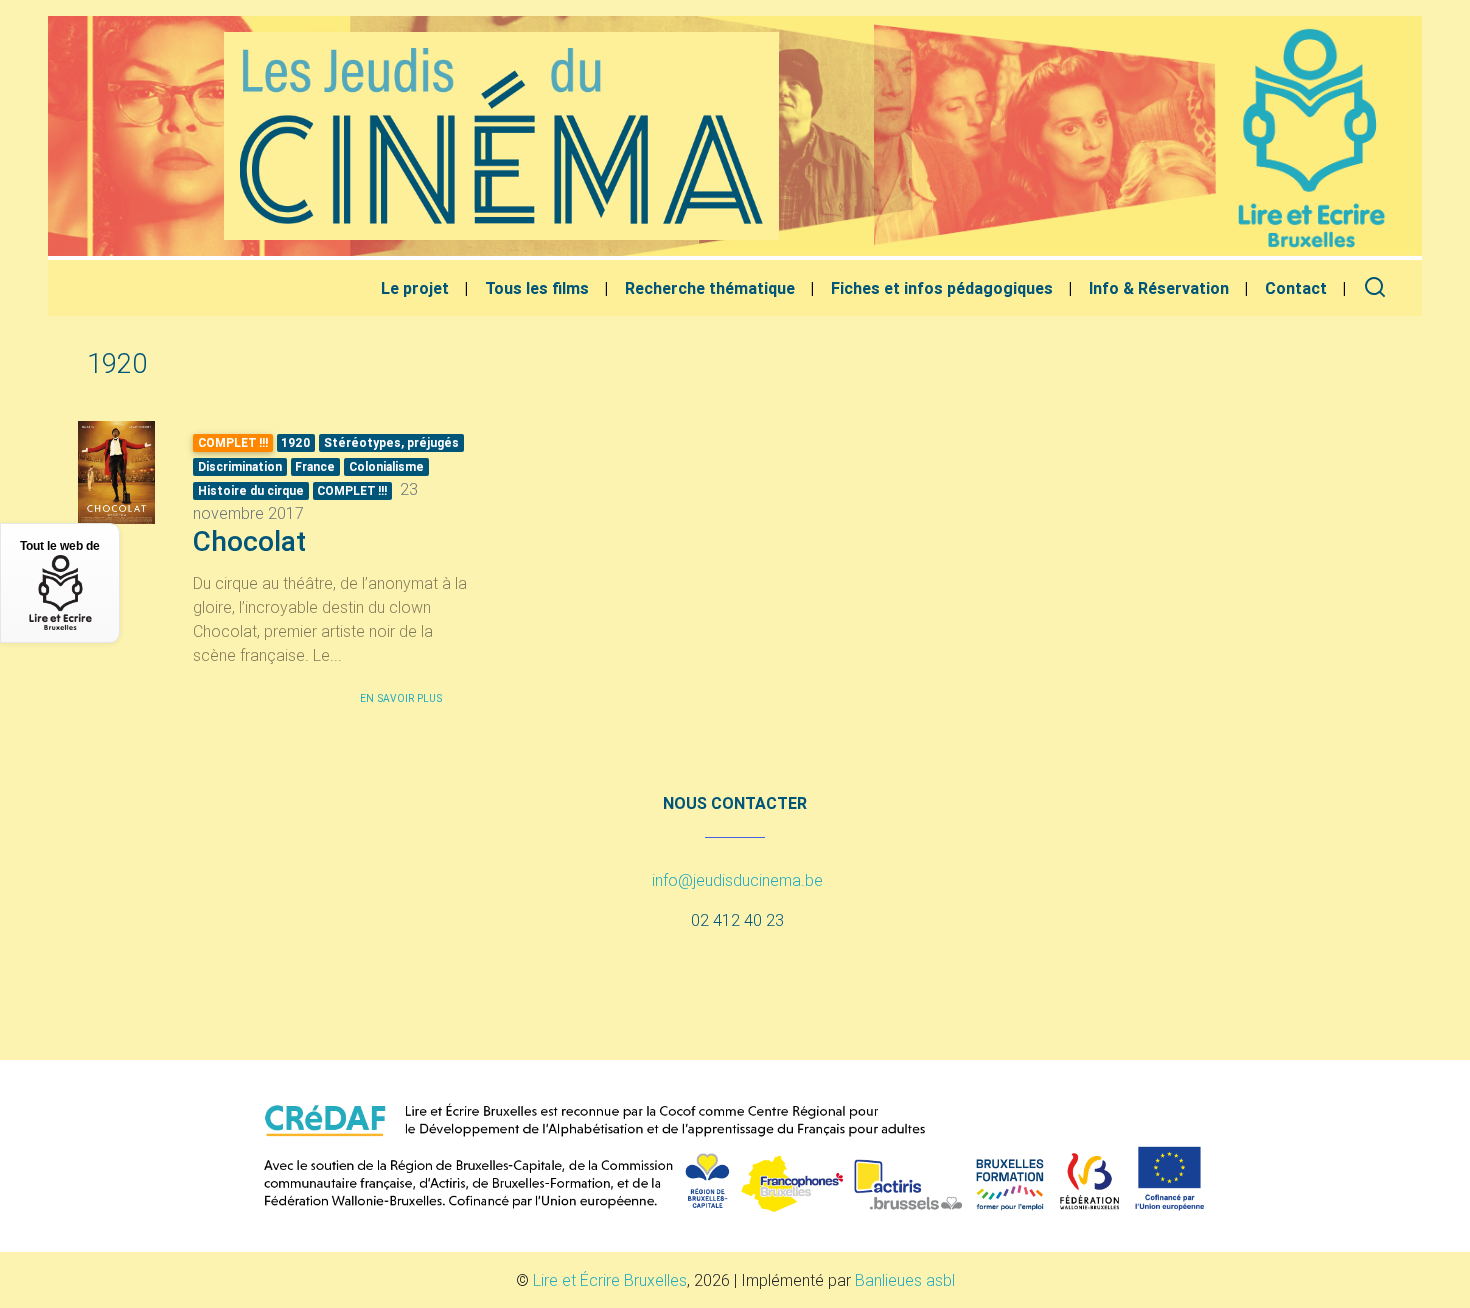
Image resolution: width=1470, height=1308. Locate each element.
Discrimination (240, 466)
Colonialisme (386, 466)
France (315, 466)
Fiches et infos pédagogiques (942, 288)
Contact (1296, 288)
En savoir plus (401, 698)
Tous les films (537, 288)
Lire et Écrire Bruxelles (610, 1280)
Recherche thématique (710, 288)
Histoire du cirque (251, 490)
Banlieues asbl (905, 1280)
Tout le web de (60, 546)
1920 (295, 442)
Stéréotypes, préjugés (391, 442)
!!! (352, 490)
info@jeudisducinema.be (737, 880)
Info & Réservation (1159, 288)
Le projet (415, 288)
